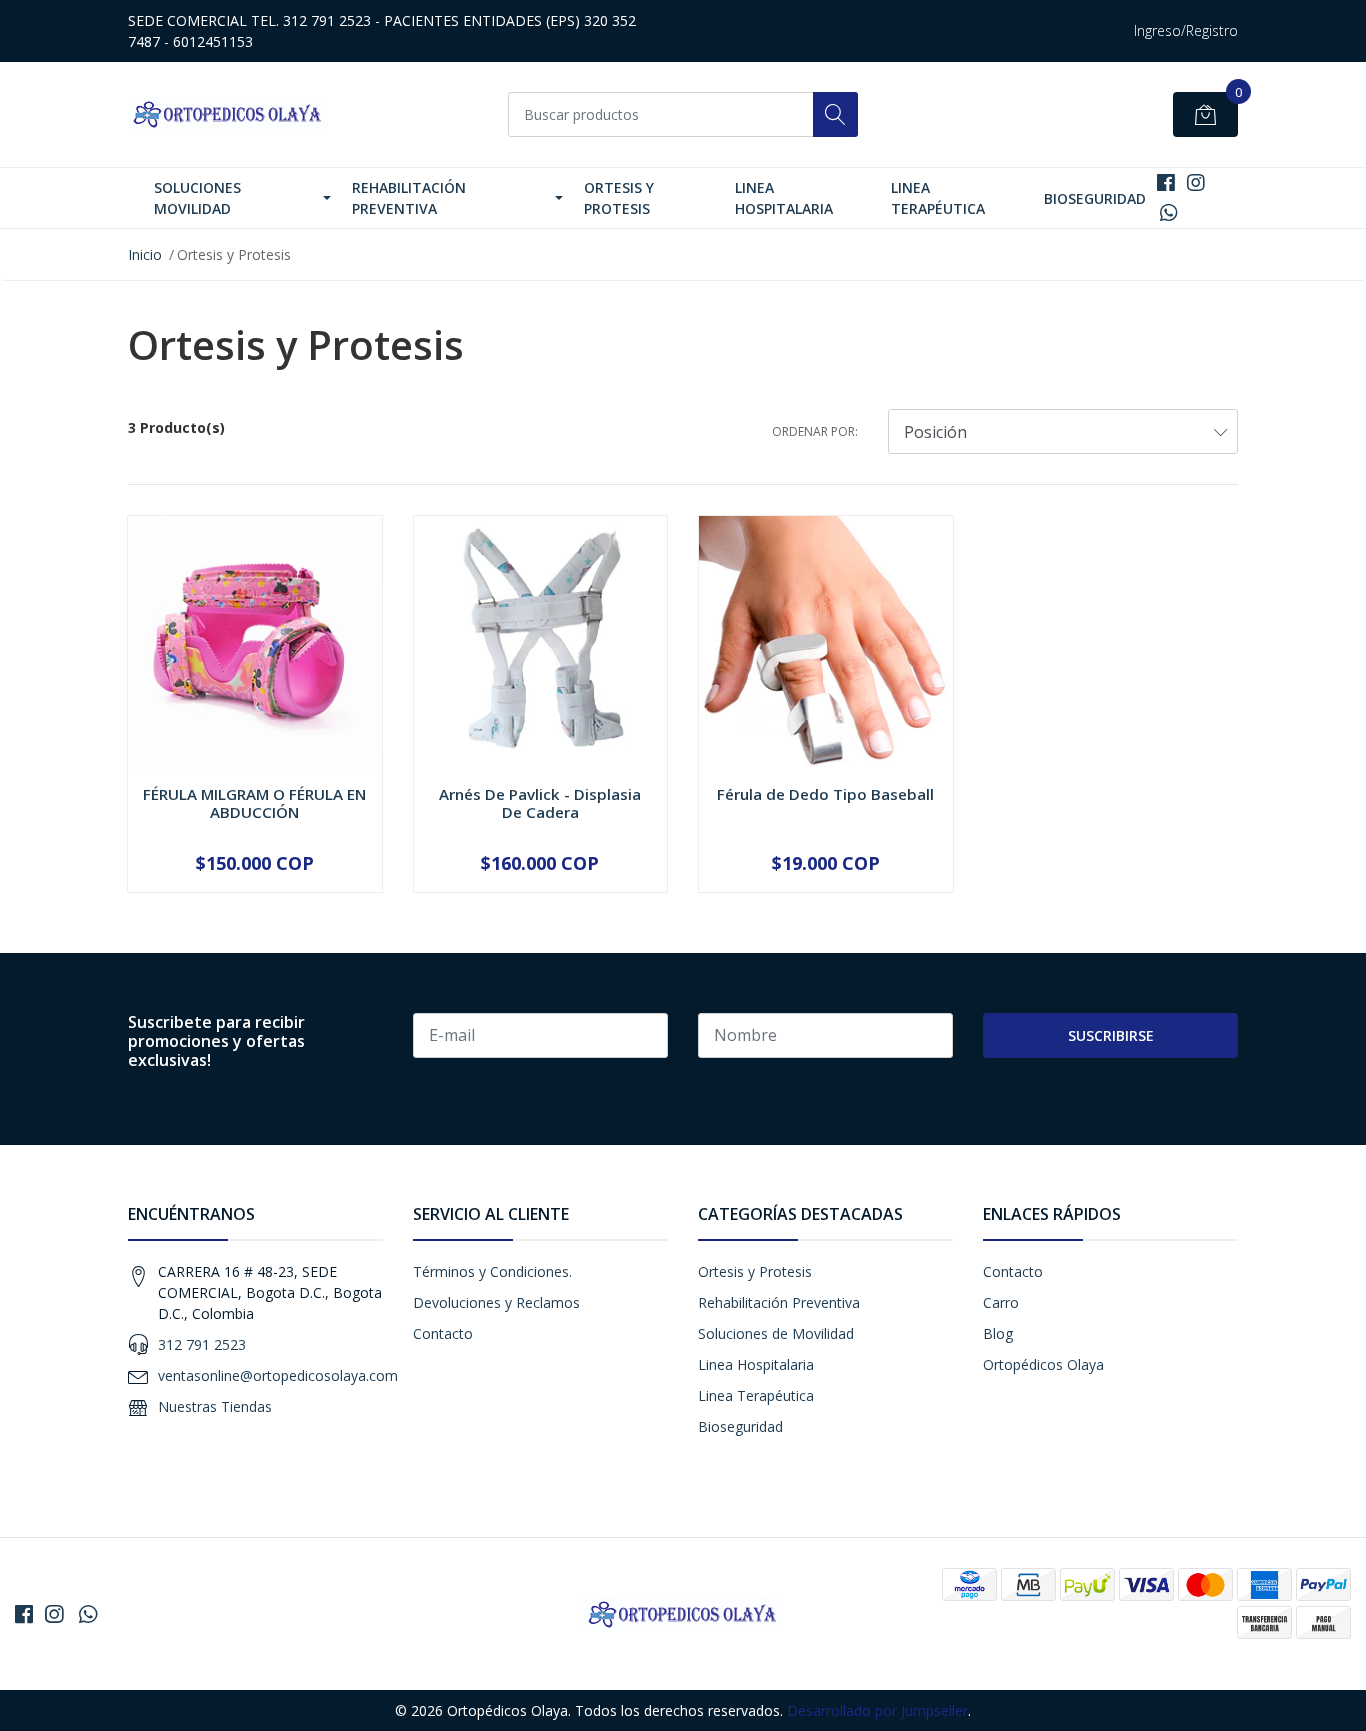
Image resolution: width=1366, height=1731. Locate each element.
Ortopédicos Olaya (1043, 1364)
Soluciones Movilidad (197, 198)
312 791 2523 (202, 1344)
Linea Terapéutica (938, 198)
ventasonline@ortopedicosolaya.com (278, 1375)
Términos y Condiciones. (492, 1271)
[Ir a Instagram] (1196, 182)
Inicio (145, 254)
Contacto (443, 1333)
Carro (1001, 1302)
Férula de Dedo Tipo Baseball (825, 794)
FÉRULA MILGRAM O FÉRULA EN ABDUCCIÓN (254, 803)
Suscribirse (1111, 1035)
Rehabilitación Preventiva (409, 198)
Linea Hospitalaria (784, 198)
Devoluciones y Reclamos (496, 1302)
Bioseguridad (1095, 198)
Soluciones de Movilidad (776, 1333)
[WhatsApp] (1169, 212)
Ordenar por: (815, 431)
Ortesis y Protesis (619, 198)
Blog (998, 1333)
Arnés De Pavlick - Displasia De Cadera (540, 803)
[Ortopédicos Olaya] (228, 114)
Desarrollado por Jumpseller (877, 1710)
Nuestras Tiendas (215, 1406)
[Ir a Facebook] (1166, 182)
